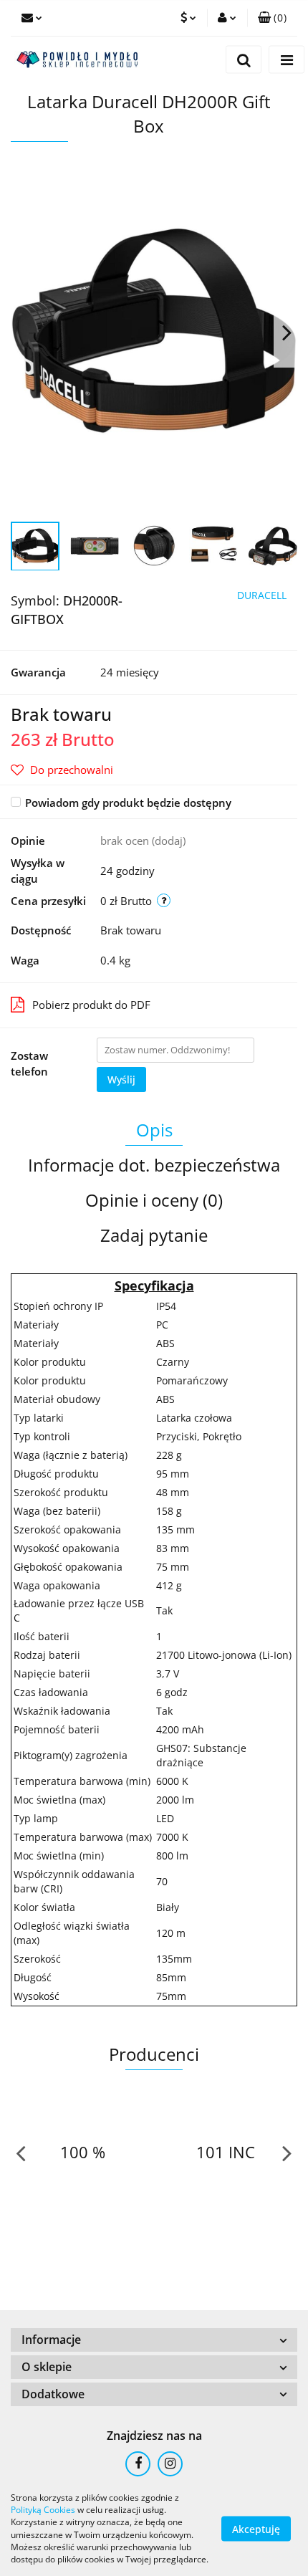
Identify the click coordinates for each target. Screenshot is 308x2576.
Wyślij (121, 1079)
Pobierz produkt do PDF (91, 1005)
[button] (272, 18)
